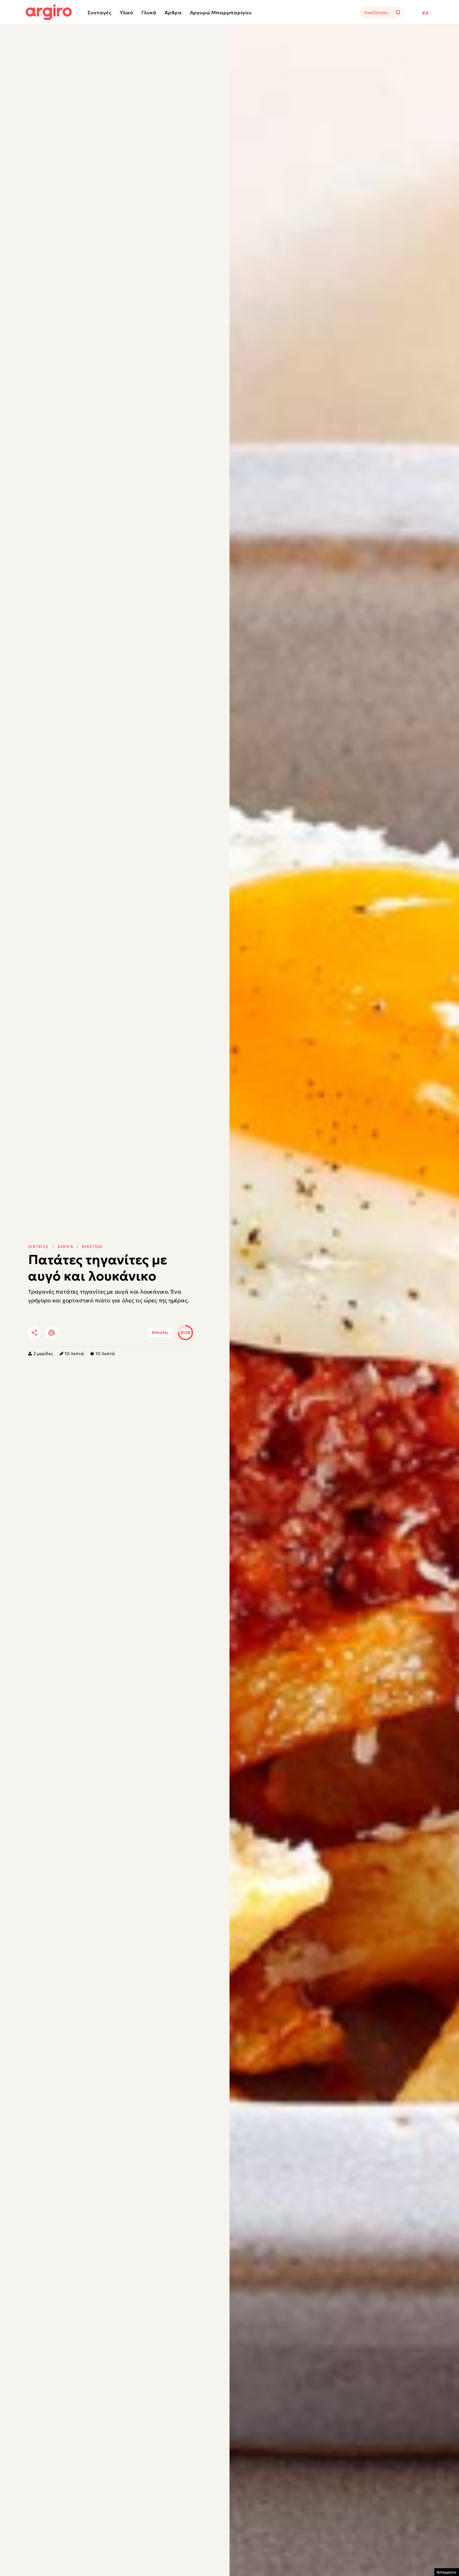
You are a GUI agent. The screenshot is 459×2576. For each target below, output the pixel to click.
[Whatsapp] (104, 1333)
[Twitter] (70, 1333)
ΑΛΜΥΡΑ (65, 1247)
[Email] (121, 1333)
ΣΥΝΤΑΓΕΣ (38, 1247)
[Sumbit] (398, 12)
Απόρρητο (447, 2572)
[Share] (34, 1333)
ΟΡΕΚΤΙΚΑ (92, 1247)
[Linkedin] (87, 1333)
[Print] (52, 1333)
